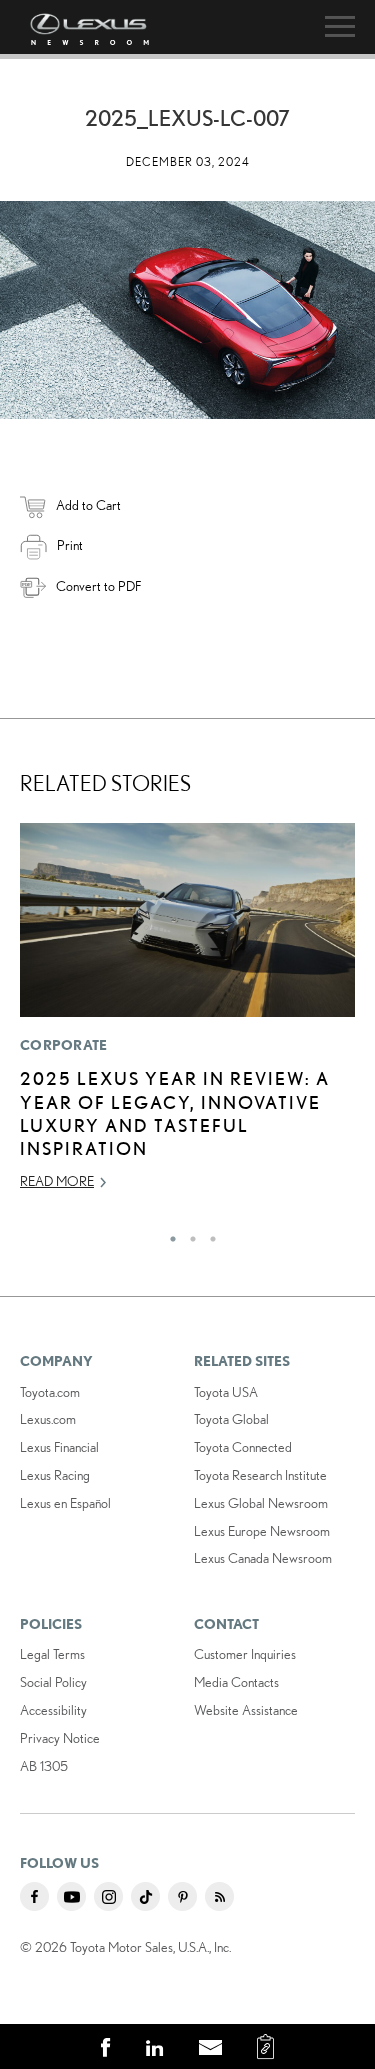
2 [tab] (188, 1234)
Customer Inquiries (245, 1654)
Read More (57, 1181)
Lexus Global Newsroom (261, 1503)
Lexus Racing (55, 1475)
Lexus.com (48, 1419)
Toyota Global (231, 1419)
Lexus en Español (65, 1503)
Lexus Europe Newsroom (262, 1531)
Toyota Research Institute (260, 1475)
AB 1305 (44, 1766)
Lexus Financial (59, 1447)
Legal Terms (52, 1654)
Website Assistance (246, 1710)
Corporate (64, 1045)
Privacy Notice (60, 1738)
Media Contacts (236, 1682)
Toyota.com (50, 1392)
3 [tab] (208, 1234)
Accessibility (53, 1710)
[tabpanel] (187, 1015)
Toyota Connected (243, 1447)
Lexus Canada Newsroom (263, 1558)
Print (70, 545)
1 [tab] (168, 1234)
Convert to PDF (98, 586)
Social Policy (53, 1682)
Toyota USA (226, 1392)
